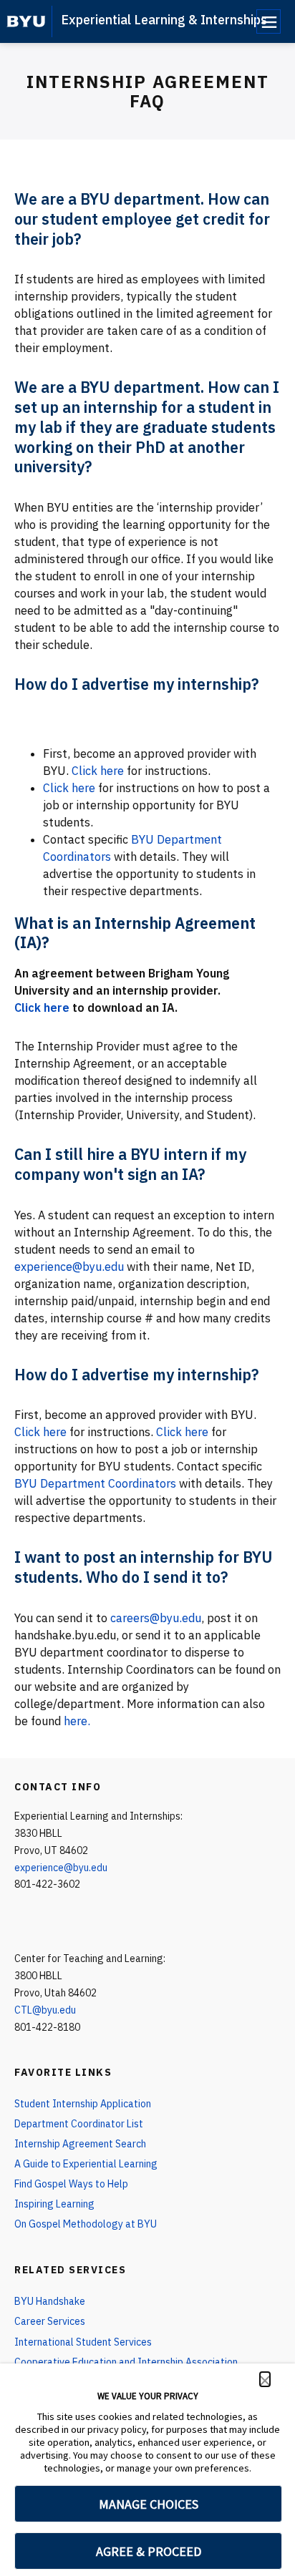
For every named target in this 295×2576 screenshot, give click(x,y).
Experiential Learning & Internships (164, 20)
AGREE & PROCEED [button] (149, 2551)
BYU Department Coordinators (95, 1483)
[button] (265, 2379)
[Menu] (269, 21)
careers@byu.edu (156, 1618)
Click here (98, 771)
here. (77, 1721)
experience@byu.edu (69, 1267)
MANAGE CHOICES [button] (149, 2504)
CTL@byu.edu (45, 2010)
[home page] (26, 21)
